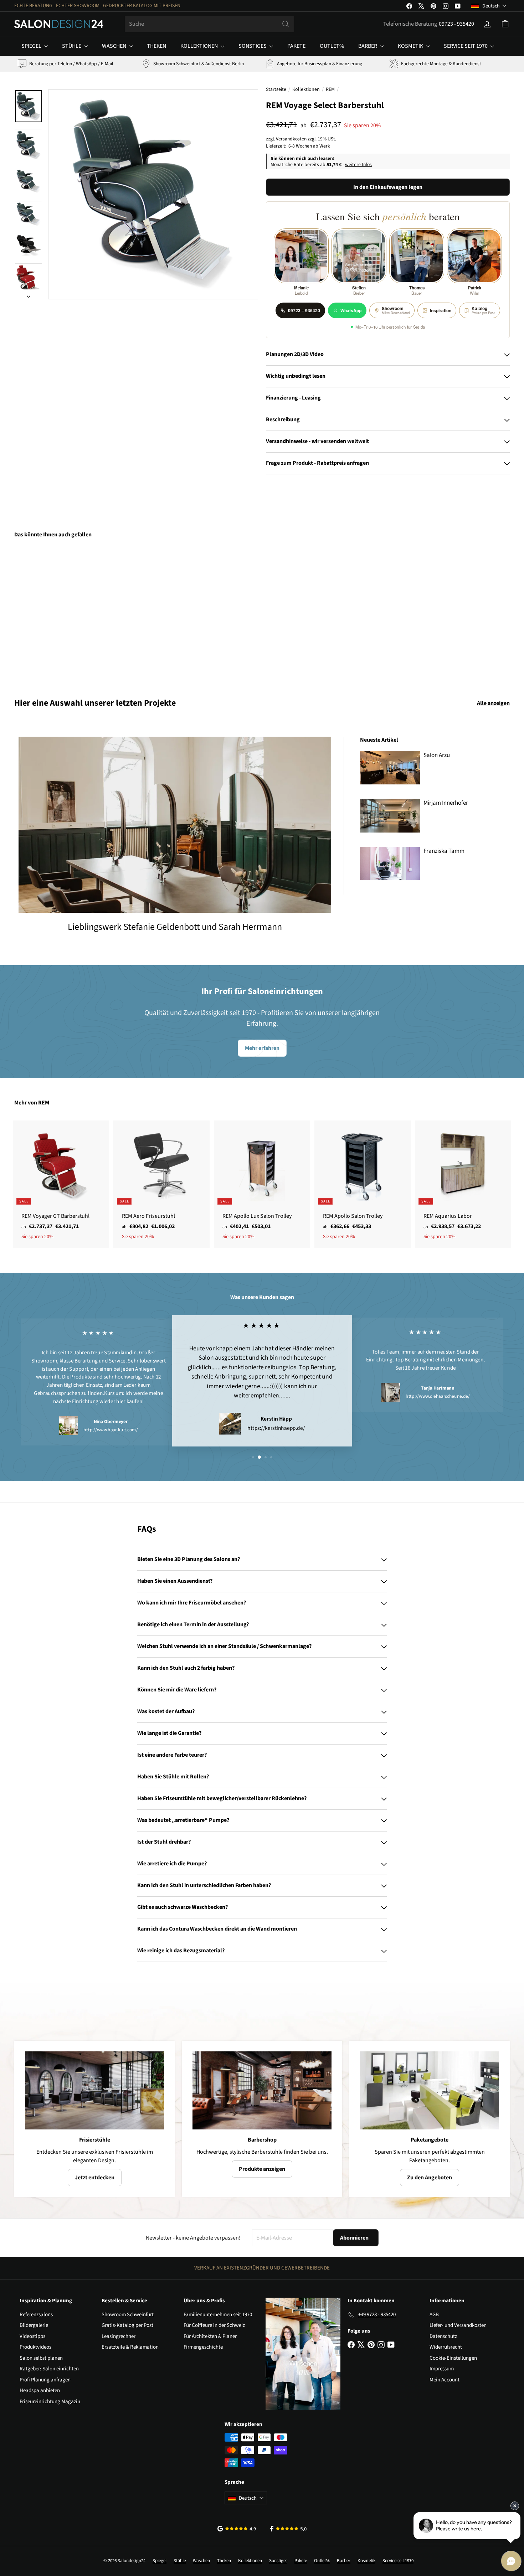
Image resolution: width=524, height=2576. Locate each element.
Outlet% (332, 46)
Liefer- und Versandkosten (458, 2325)
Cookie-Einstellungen (453, 2358)
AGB (434, 2315)
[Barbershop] (262, 2090)
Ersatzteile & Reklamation (130, 2347)
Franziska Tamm (444, 851)
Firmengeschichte (203, 2347)
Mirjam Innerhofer (446, 803)
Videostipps (32, 2336)
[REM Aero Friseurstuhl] (161, 1184)
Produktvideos (35, 2347)
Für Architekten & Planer (210, 2336)
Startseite (276, 89)
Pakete (296, 46)
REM (330, 89)
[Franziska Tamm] (390, 864)
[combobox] (209, 24)
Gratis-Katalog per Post (127, 2325)
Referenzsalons (36, 2315)
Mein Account (445, 2380)
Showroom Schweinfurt (128, 2315)
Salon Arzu (437, 755)
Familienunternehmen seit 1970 (218, 2315)
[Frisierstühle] (94, 2090)
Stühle (72, 46)
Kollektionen (200, 46)
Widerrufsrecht (446, 2347)
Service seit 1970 (466, 46)
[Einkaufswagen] (505, 24)
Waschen (115, 46)
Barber (368, 46)
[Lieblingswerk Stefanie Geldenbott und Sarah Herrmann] (175, 825)
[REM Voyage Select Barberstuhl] (53, 613)
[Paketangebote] (430, 2090)
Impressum (442, 2369)
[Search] (286, 24)
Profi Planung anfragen (45, 2380)
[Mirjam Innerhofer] (390, 816)
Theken (156, 46)
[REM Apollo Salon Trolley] (363, 1184)
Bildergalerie (34, 2325)
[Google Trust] (237, 2529)
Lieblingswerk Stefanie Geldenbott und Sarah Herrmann (175, 927)
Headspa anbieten (40, 2390)
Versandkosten (291, 139)
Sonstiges (253, 46)
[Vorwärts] (29, 294)
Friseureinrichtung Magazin (50, 2402)
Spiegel (32, 46)
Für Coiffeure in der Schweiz (214, 2325)
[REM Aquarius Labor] (463, 1184)
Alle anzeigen (493, 703)
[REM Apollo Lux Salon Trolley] (262, 1184)
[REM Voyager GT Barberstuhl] (61, 1184)
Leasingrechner (119, 2336)
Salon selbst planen (41, 2358)
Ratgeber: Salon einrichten (49, 2369)
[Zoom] (153, 194)
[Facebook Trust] (289, 2529)
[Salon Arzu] (390, 768)
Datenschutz (443, 2336)
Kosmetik (411, 46)
